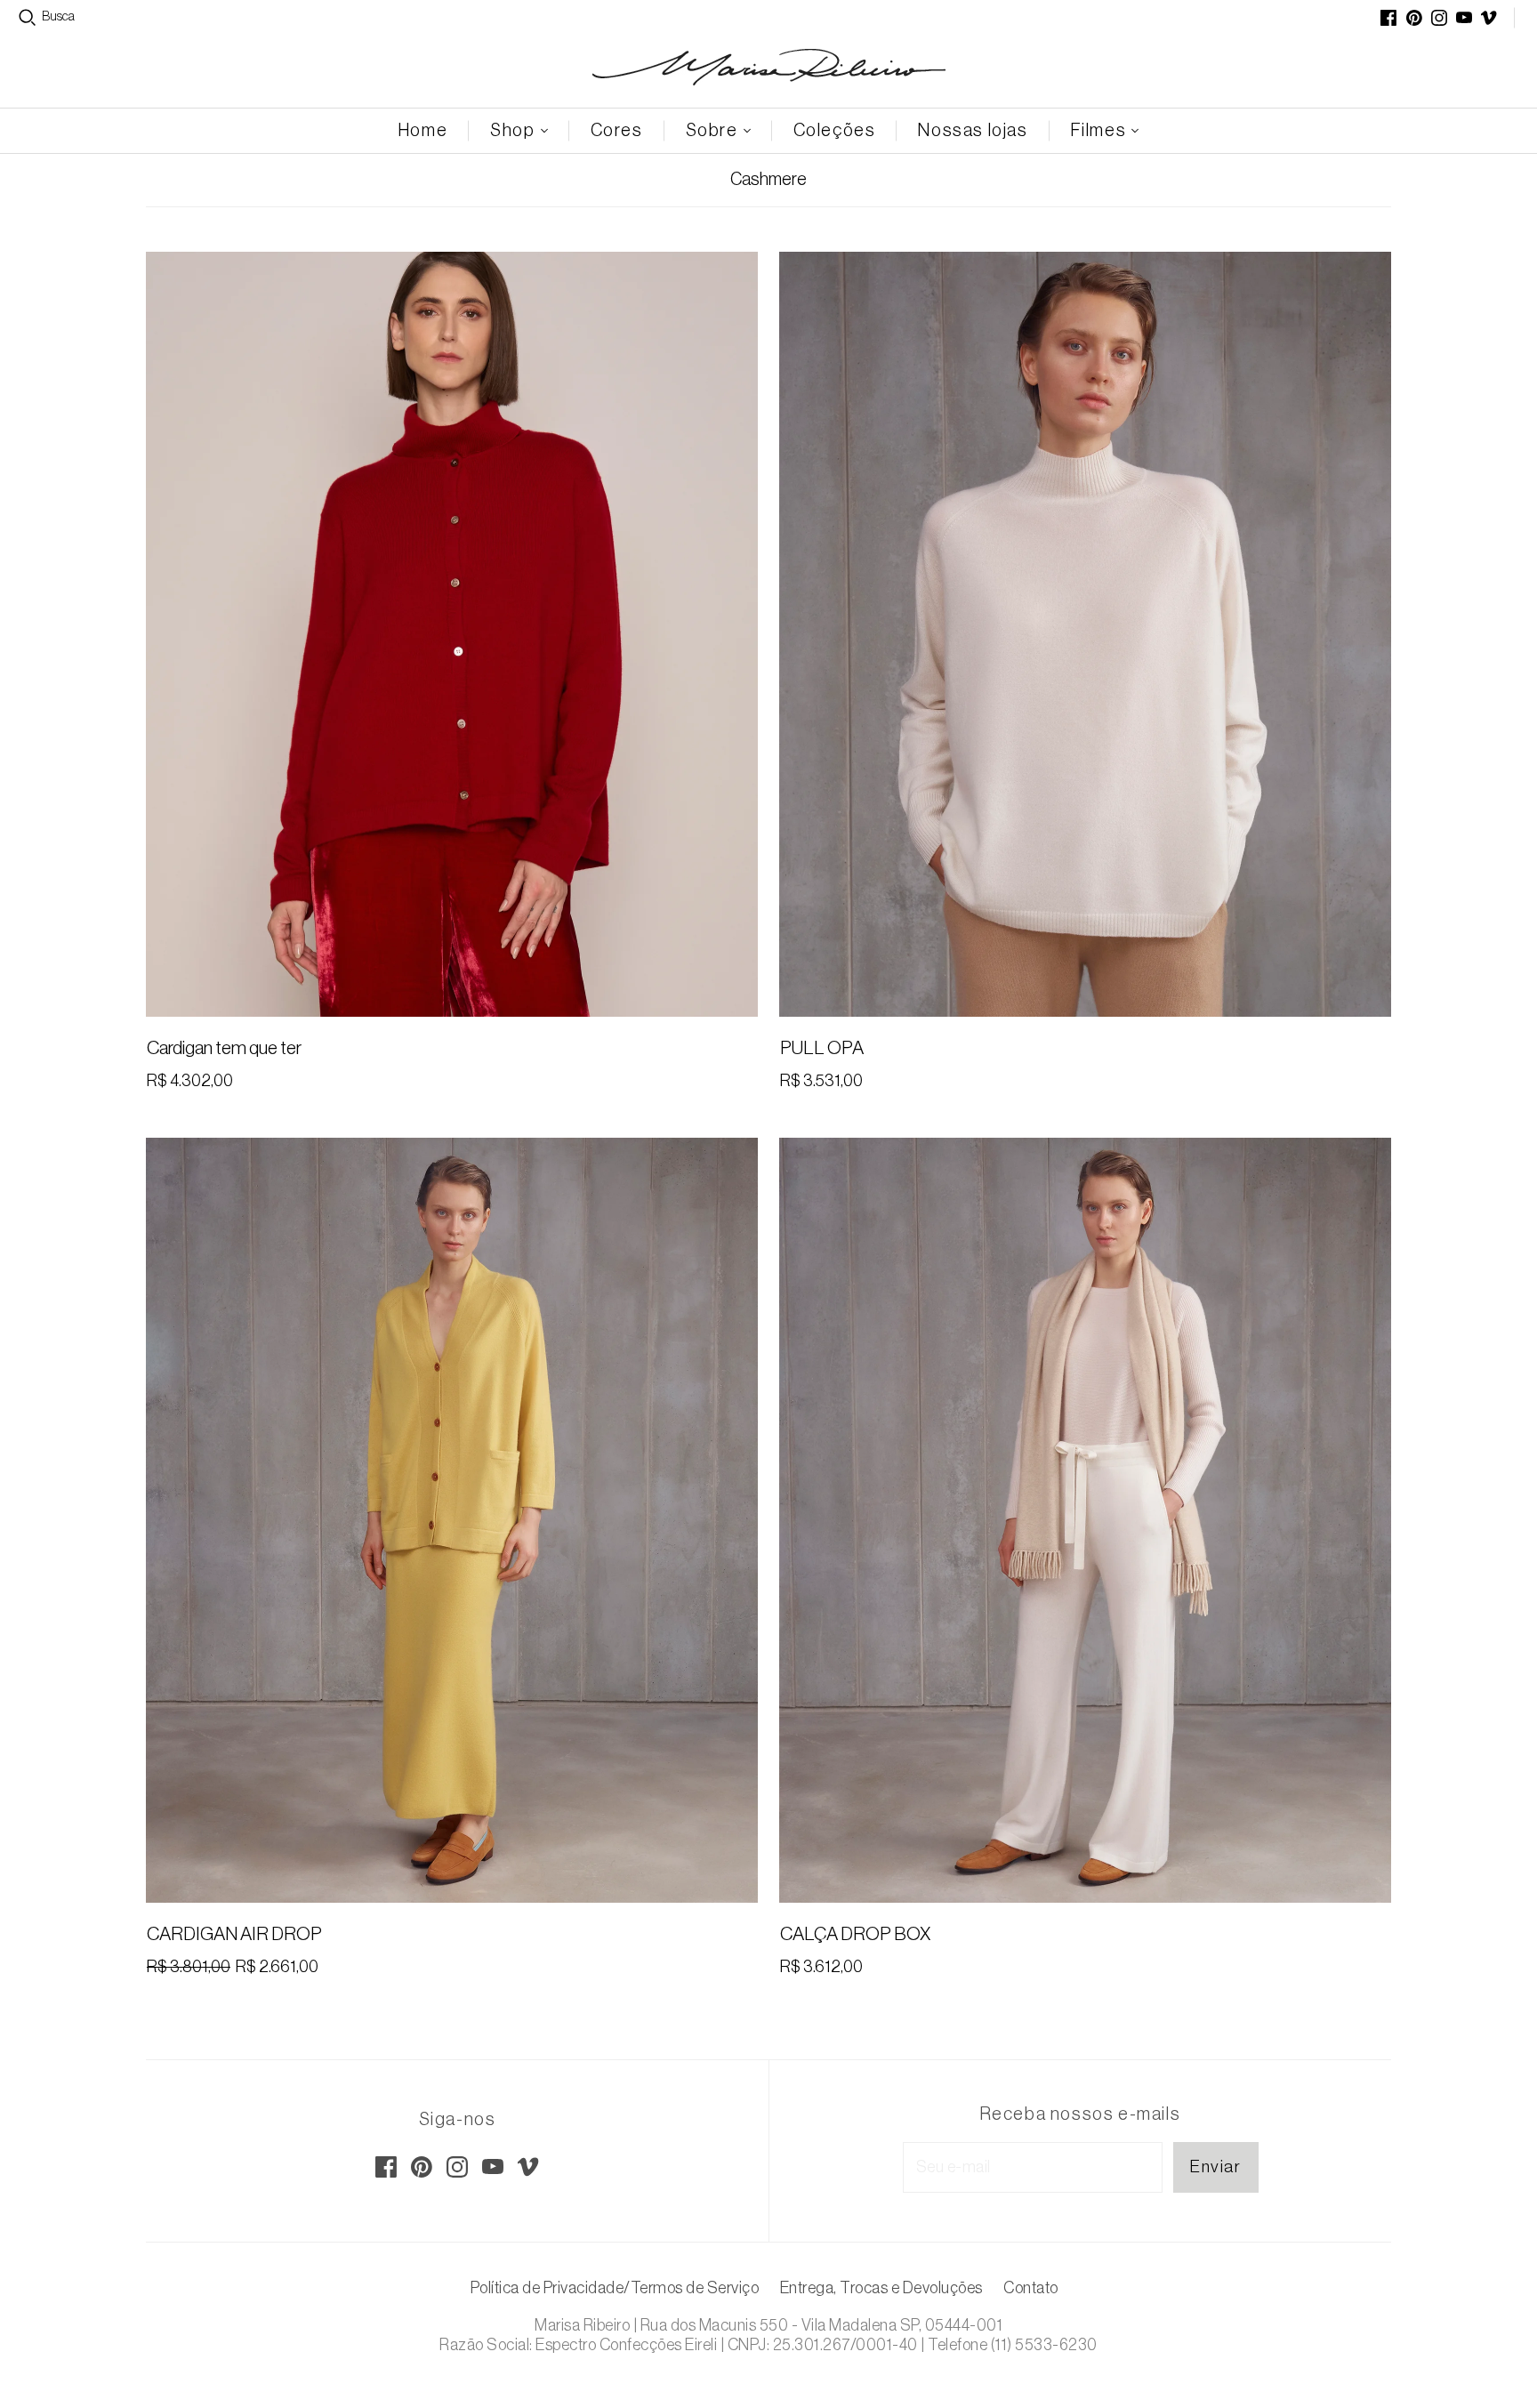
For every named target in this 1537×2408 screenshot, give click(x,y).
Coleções (835, 131)
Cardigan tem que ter (224, 1048)
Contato (1031, 2288)
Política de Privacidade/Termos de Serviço (615, 2288)
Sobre (712, 131)
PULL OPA (822, 1048)
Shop (512, 131)
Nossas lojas (973, 131)
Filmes (1099, 131)
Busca (58, 17)
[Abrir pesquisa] (28, 18)
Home (423, 131)
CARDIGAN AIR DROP (234, 1934)
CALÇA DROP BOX (855, 1934)
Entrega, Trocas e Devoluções (881, 2288)
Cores (617, 131)
